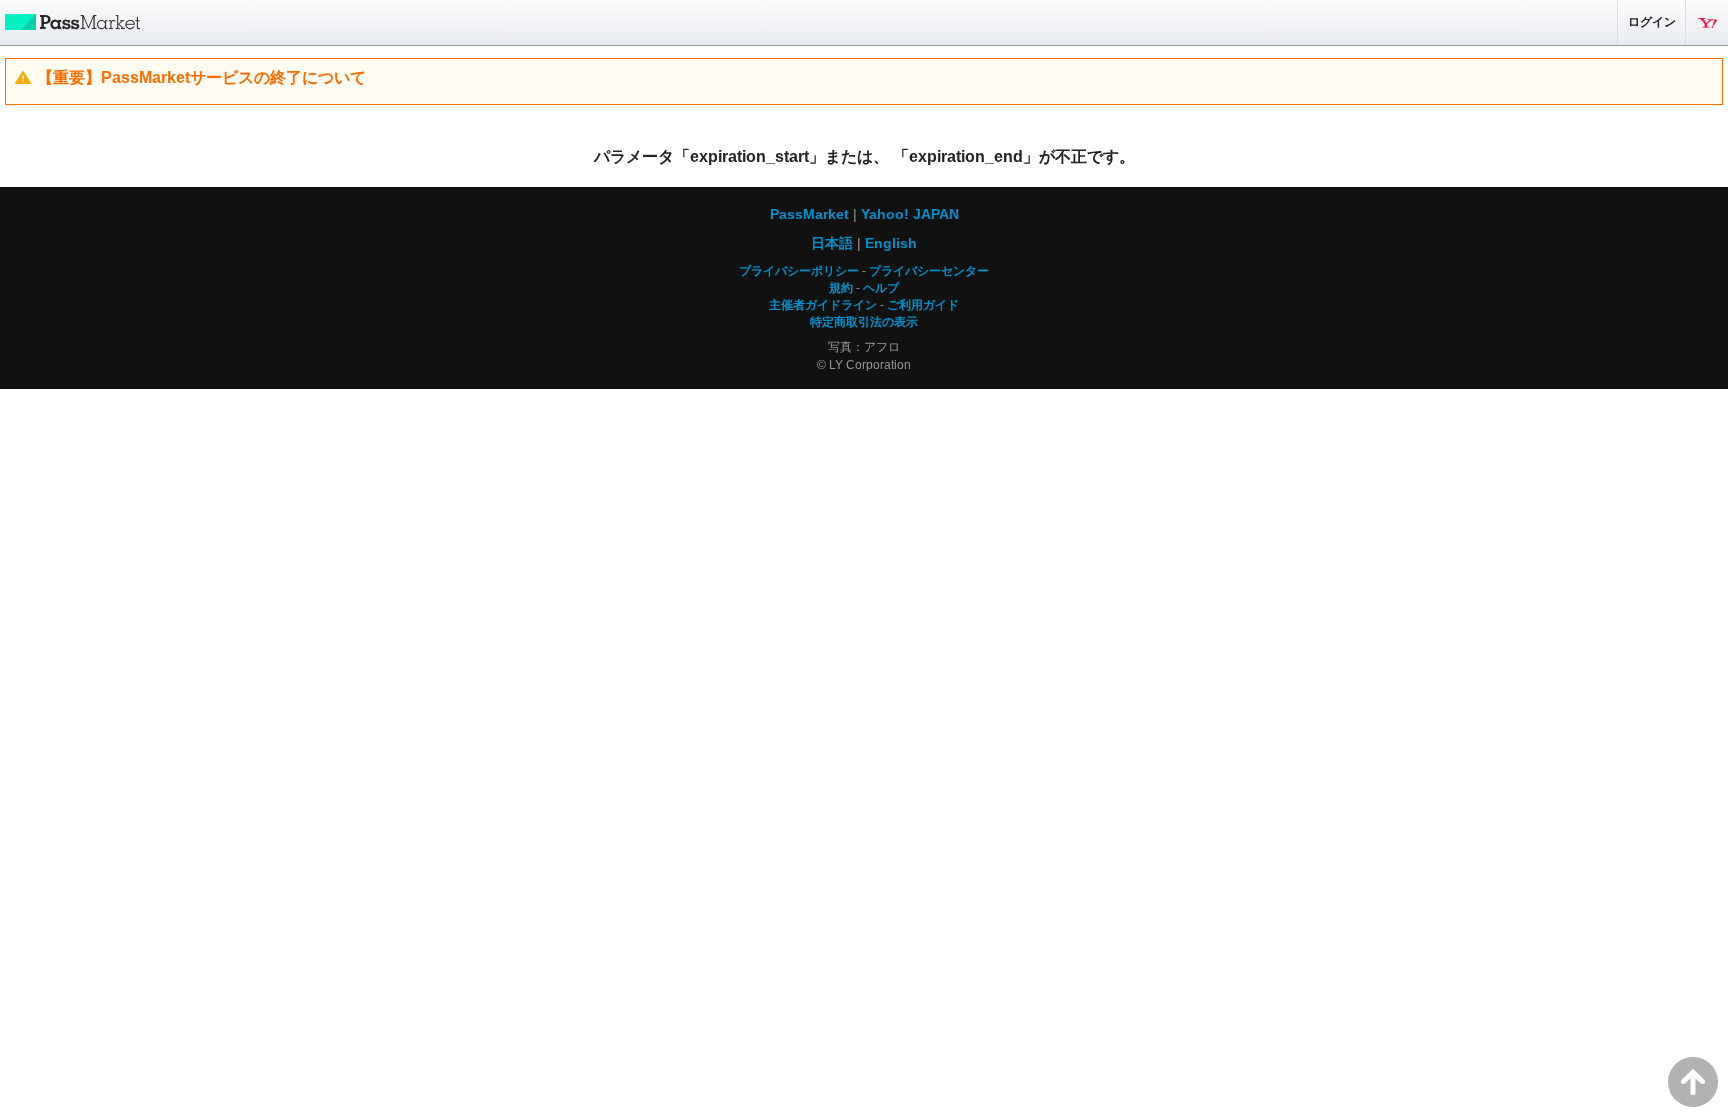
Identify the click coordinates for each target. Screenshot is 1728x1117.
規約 (841, 288)
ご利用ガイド (923, 305)
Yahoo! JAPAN (1707, 22)
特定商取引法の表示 (864, 322)
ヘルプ (881, 288)
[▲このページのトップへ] (1693, 1082)
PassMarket (70, 21)
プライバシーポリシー (799, 271)
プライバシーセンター (929, 271)
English (891, 243)
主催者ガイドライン (823, 305)
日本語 (832, 243)
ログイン (1652, 22)
